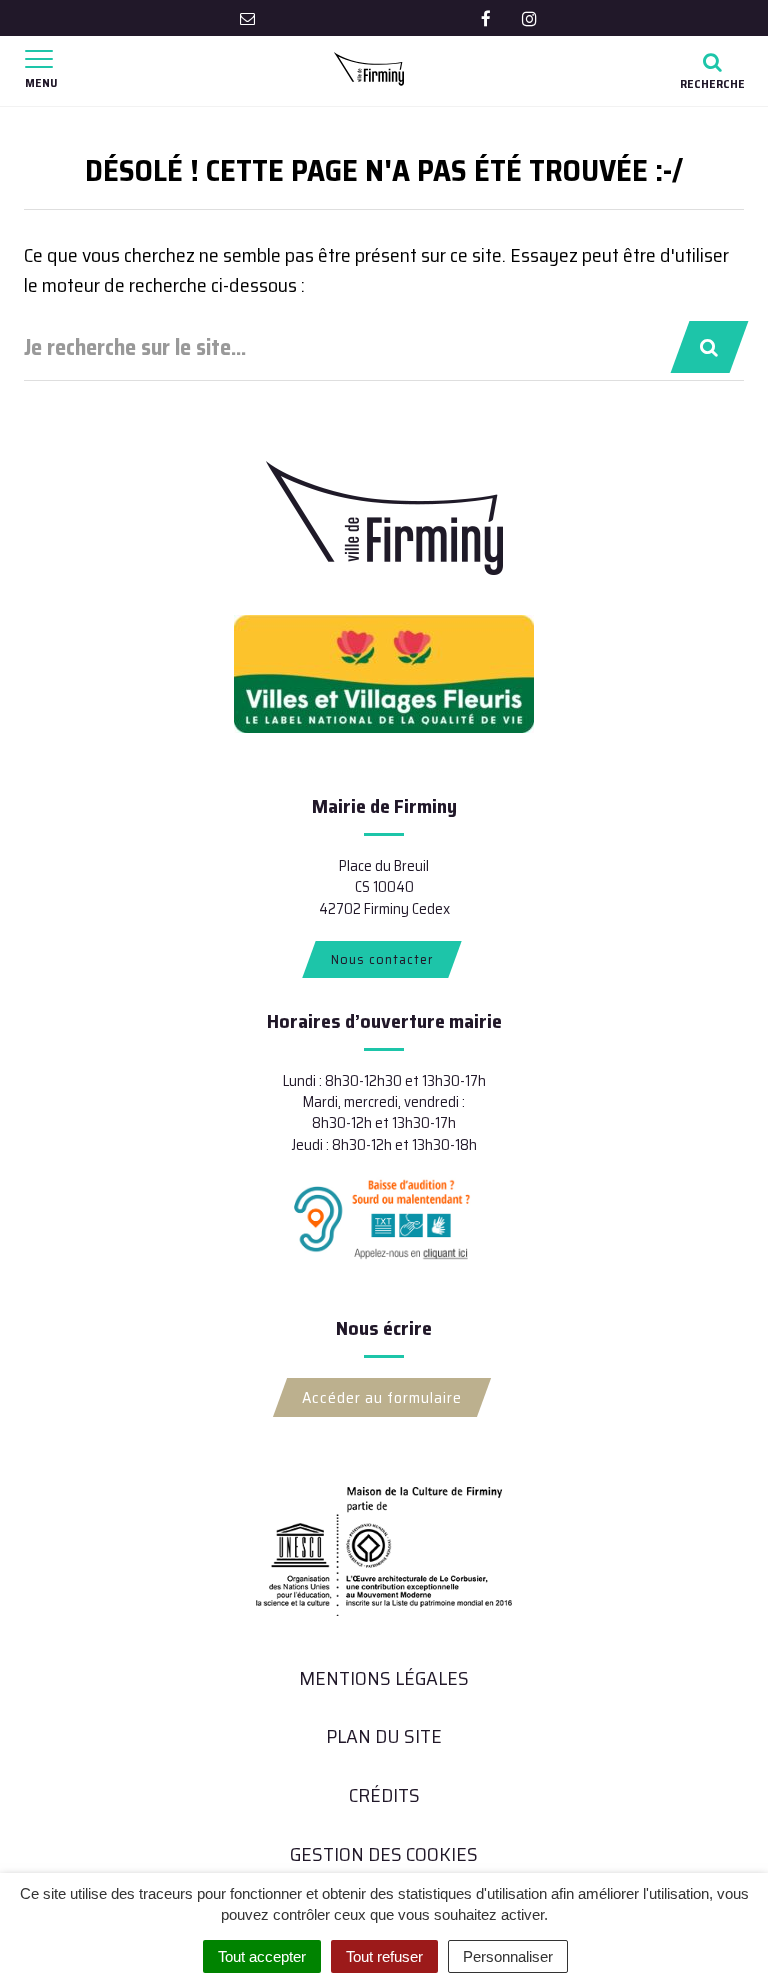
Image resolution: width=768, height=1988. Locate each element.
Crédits (384, 1795)
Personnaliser (508, 1956)
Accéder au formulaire (382, 1397)
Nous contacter (382, 959)
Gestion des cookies (384, 1854)
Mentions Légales (384, 1678)
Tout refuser (384, 1956)
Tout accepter (262, 1956)
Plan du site (384, 1736)
